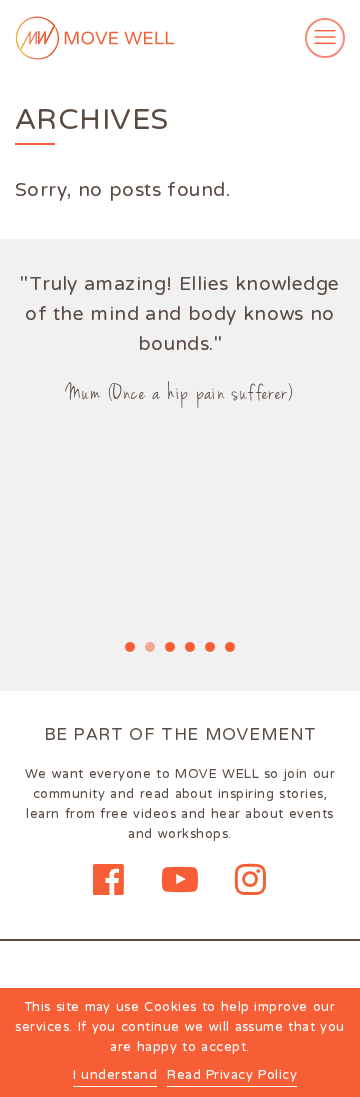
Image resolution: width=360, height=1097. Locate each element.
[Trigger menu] (325, 38)
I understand (115, 1076)
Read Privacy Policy (232, 1076)
